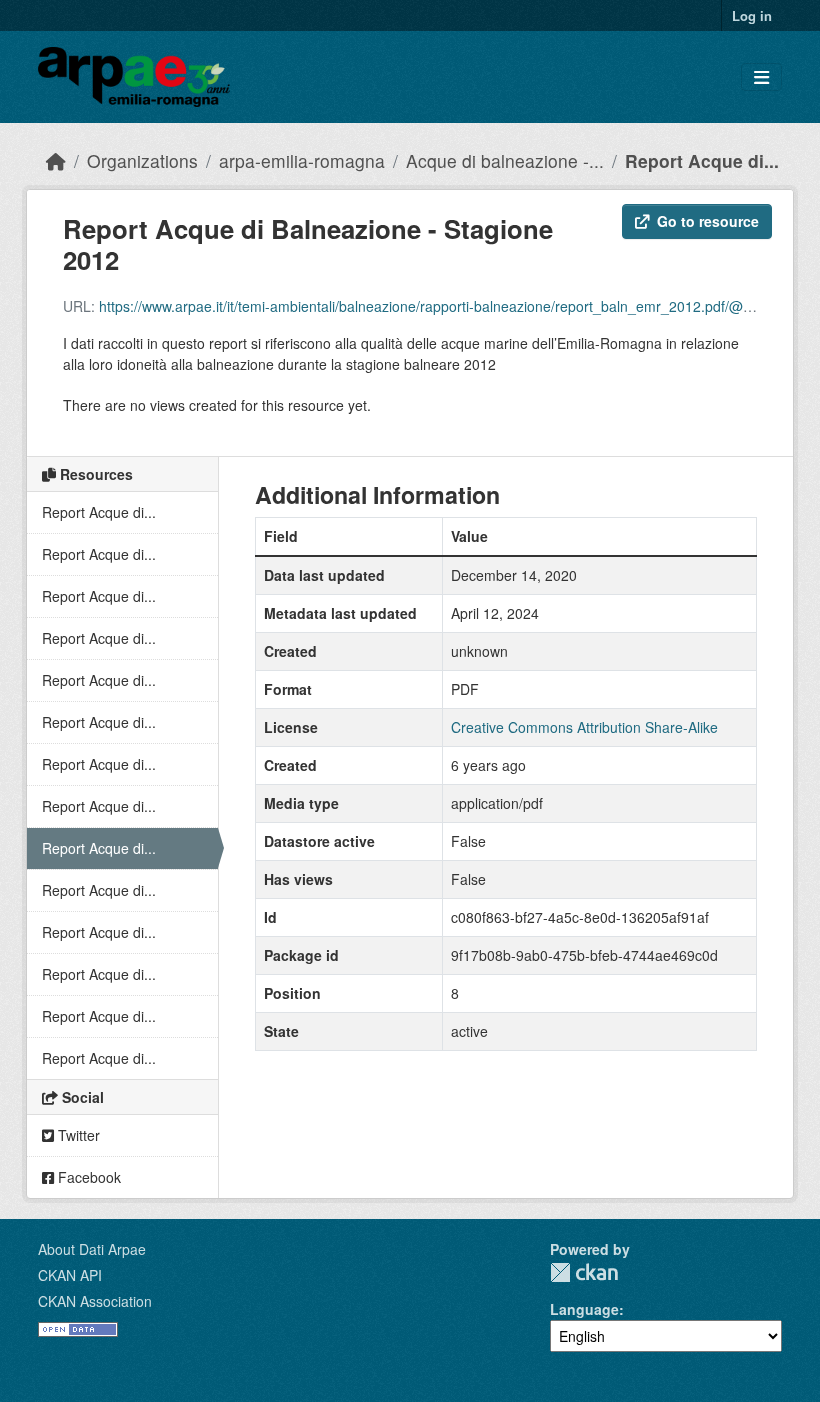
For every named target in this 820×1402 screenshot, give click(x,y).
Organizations (142, 160)
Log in (752, 15)
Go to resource (708, 221)
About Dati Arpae (92, 1249)
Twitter (77, 1135)
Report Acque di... (702, 160)
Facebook (87, 1177)
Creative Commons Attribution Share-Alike (584, 727)
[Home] (56, 160)
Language (584, 1309)
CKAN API (70, 1275)
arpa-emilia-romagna (302, 160)
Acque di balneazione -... (505, 160)
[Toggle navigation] (761, 77)
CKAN (584, 1272)
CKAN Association (95, 1301)
